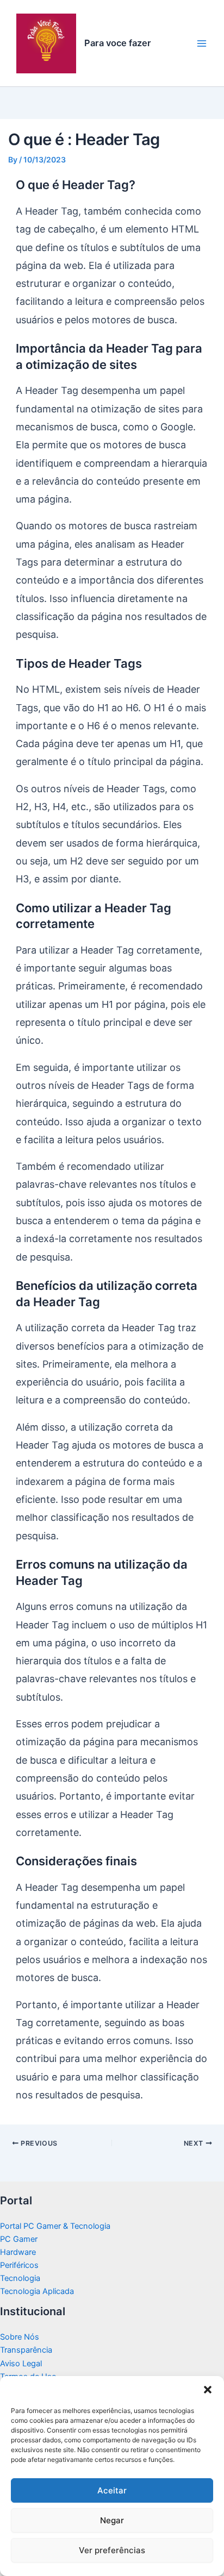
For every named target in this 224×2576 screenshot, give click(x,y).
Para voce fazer (118, 43)
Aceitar (112, 2490)
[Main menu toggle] (202, 43)
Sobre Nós (20, 2337)
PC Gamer (19, 2239)
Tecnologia (20, 2278)
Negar (112, 2520)
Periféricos (19, 2265)
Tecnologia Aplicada (37, 2291)
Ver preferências (112, 2550)
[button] (208, 2390)
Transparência (26, 2350)
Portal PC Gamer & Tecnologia (55, 2226)
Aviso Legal (21, 2364)
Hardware (18, 2252)
